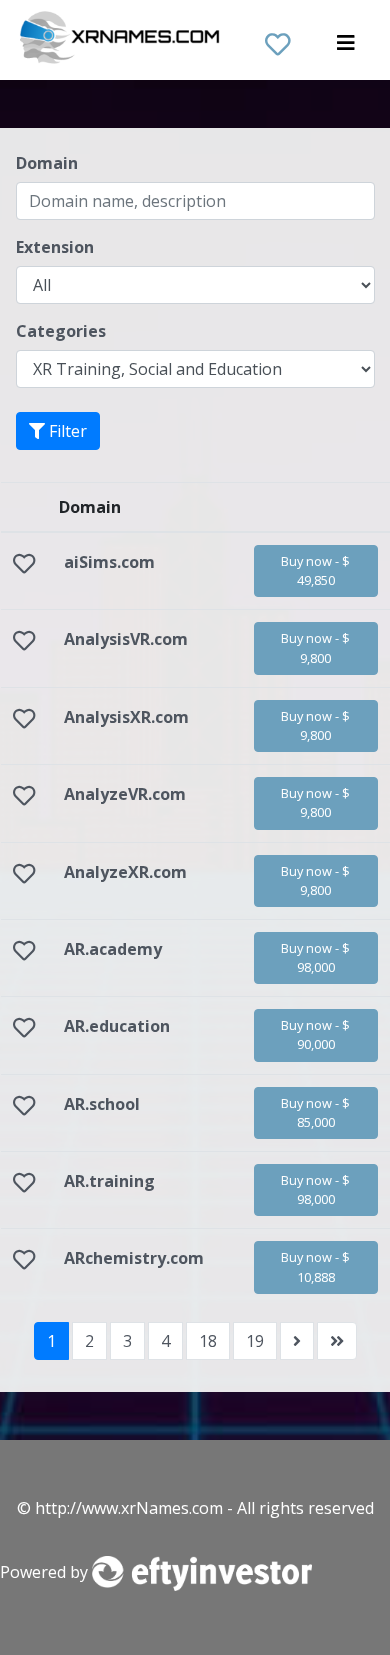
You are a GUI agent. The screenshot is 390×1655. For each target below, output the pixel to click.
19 (255, 1341)
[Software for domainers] (202, 1572)
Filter (66, 431)
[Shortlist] (278, 40)
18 (208, 1341)
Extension (55, 247)
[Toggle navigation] (346, 48)
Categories (61, 331)
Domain (47, 163)
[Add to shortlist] (24, 566)
